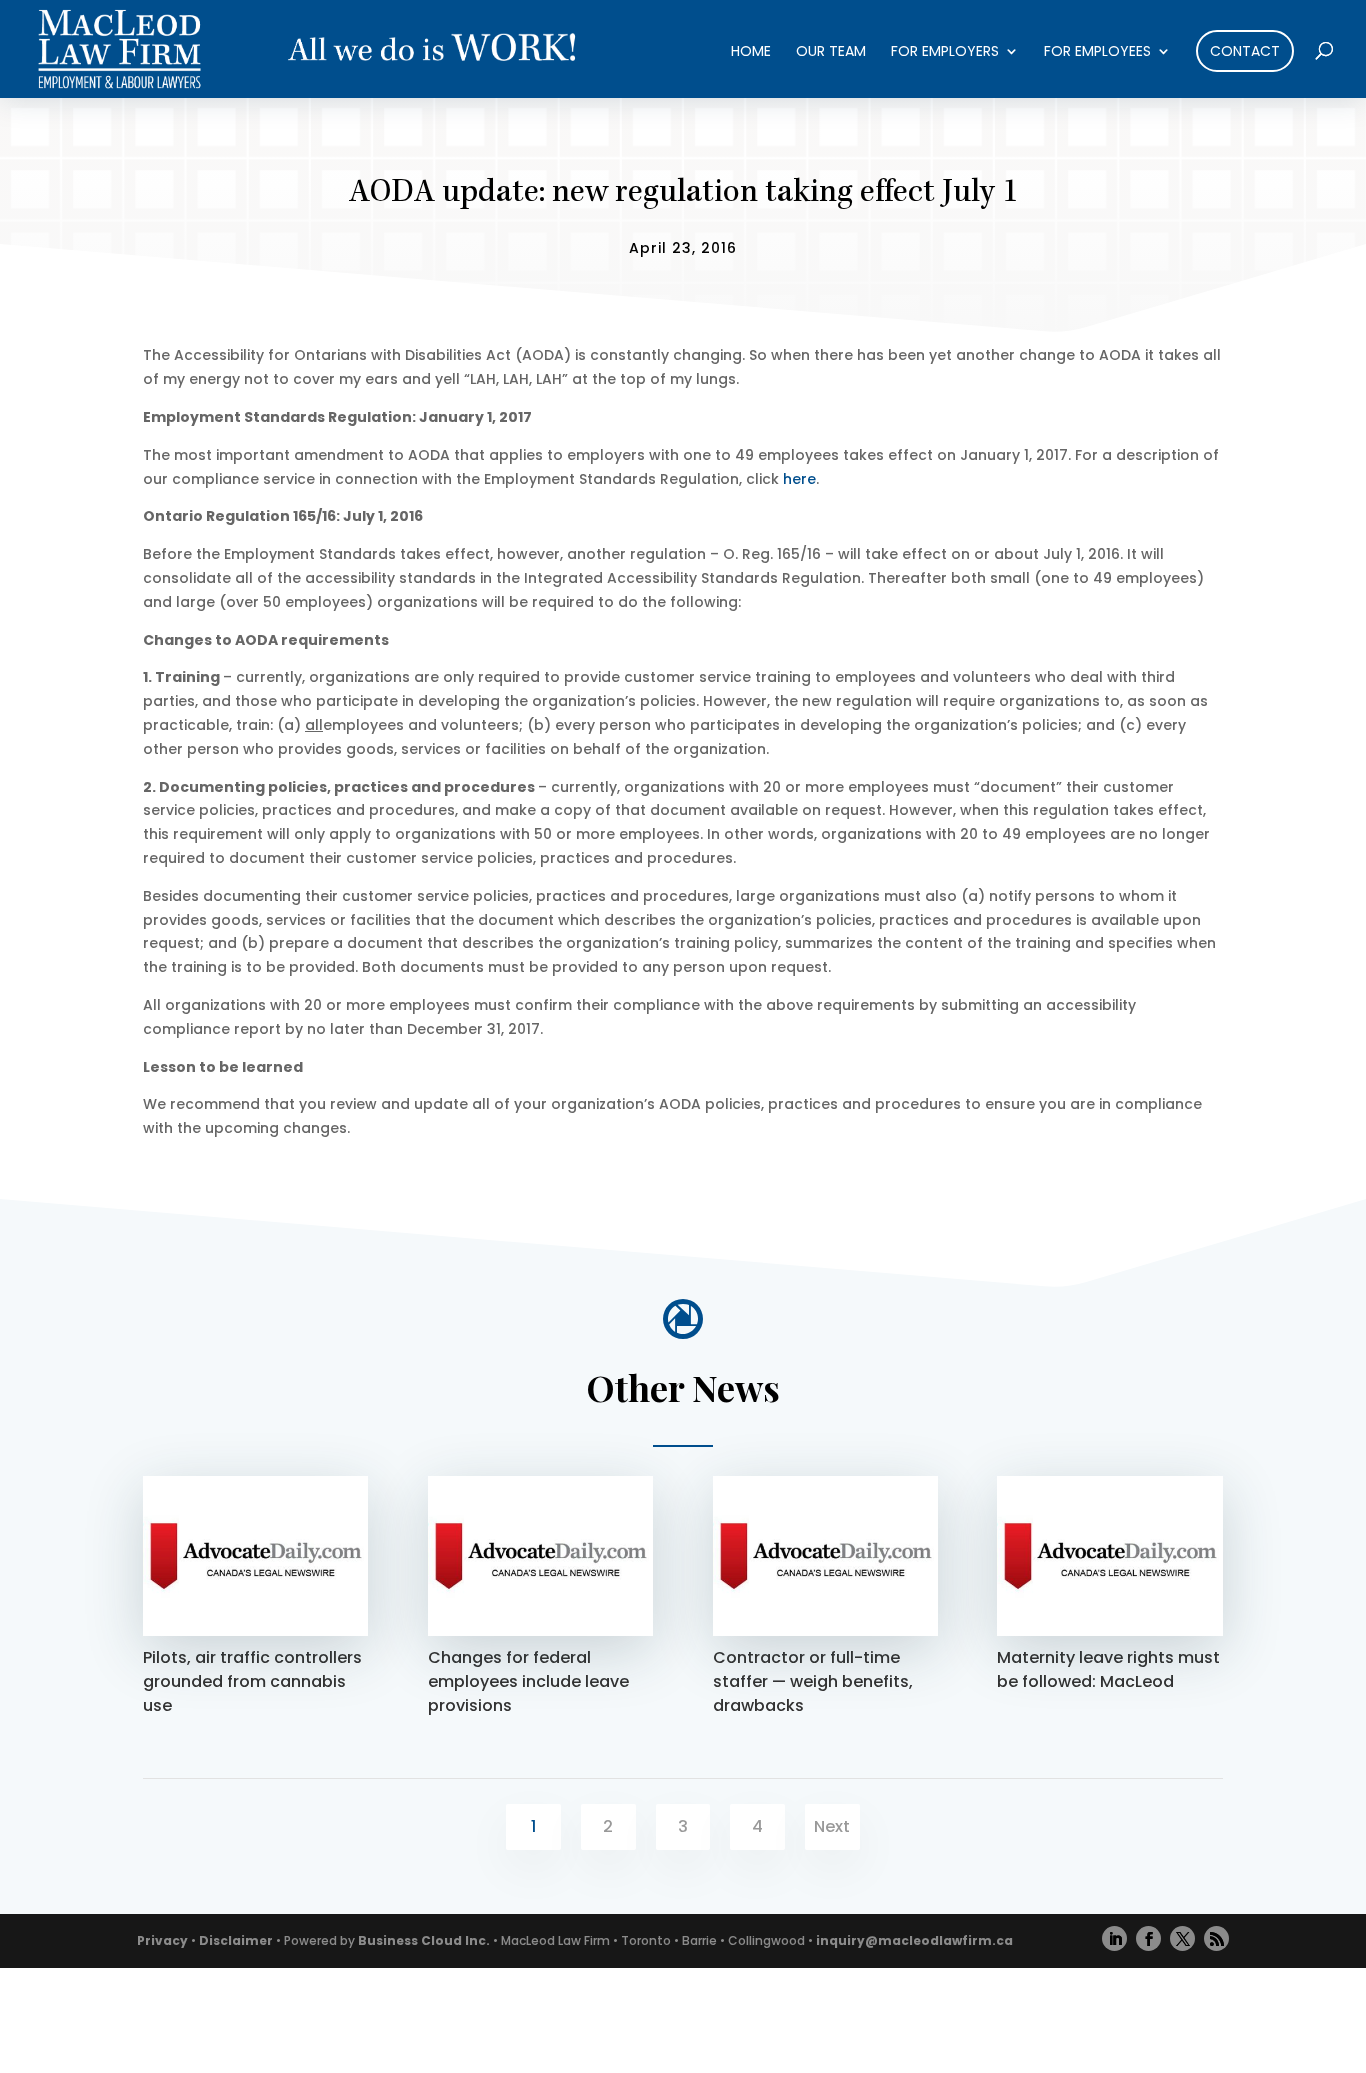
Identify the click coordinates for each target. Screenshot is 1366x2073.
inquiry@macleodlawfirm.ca (914, 1940)
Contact (1245, 51)
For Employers (945, 52)
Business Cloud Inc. (424, 1940)
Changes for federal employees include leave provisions (528, 1681)
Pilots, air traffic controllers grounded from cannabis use (252, 1681)
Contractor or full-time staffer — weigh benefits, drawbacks (813, 1681)
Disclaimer (236, 1940)
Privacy (162, 1940)
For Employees (1097, 52)
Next (832, 1826)
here (799, 479)
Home (751, 52)
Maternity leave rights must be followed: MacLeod (1108, 1669)
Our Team (831, 52)
